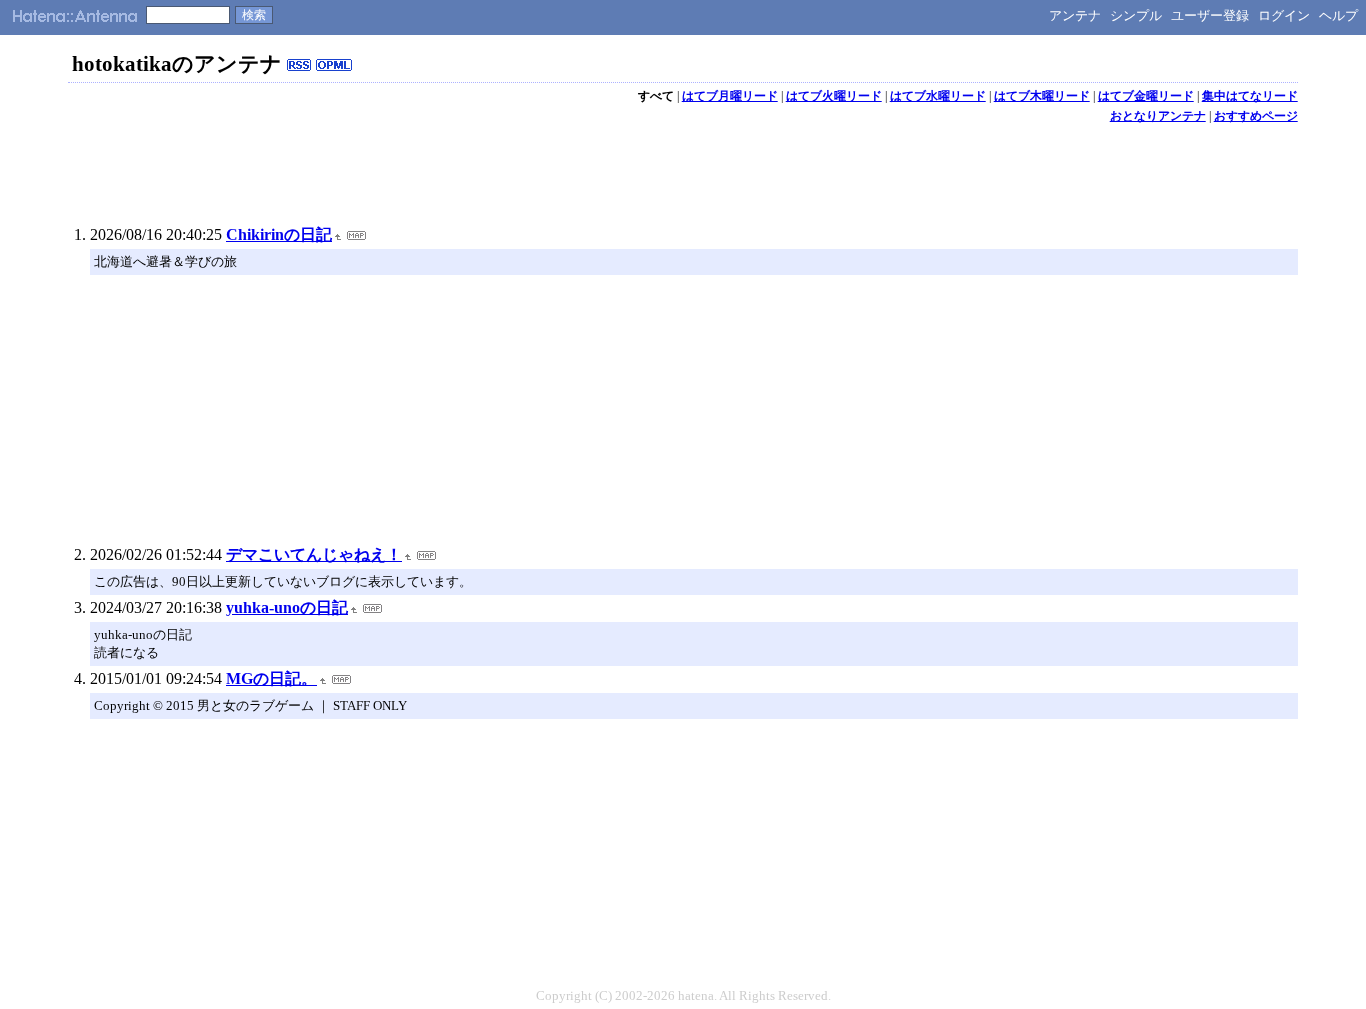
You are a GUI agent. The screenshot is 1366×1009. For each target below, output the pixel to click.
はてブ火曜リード (834, 96)
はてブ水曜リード (938, 96)
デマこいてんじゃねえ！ (314, 554)
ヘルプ (1338, 15)
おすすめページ (1256, 116)
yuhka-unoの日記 (287, 607)
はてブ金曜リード (1146, 96)
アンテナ (1075, 15)
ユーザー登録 (1210, 15)
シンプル (1136, 15)
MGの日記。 (271, 678)
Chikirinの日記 (279, 234)
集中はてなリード (1250, 96)
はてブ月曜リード (730, 96)
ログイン (1284, 15)
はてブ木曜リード (1042, 96)
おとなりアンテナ (1158, 116)
